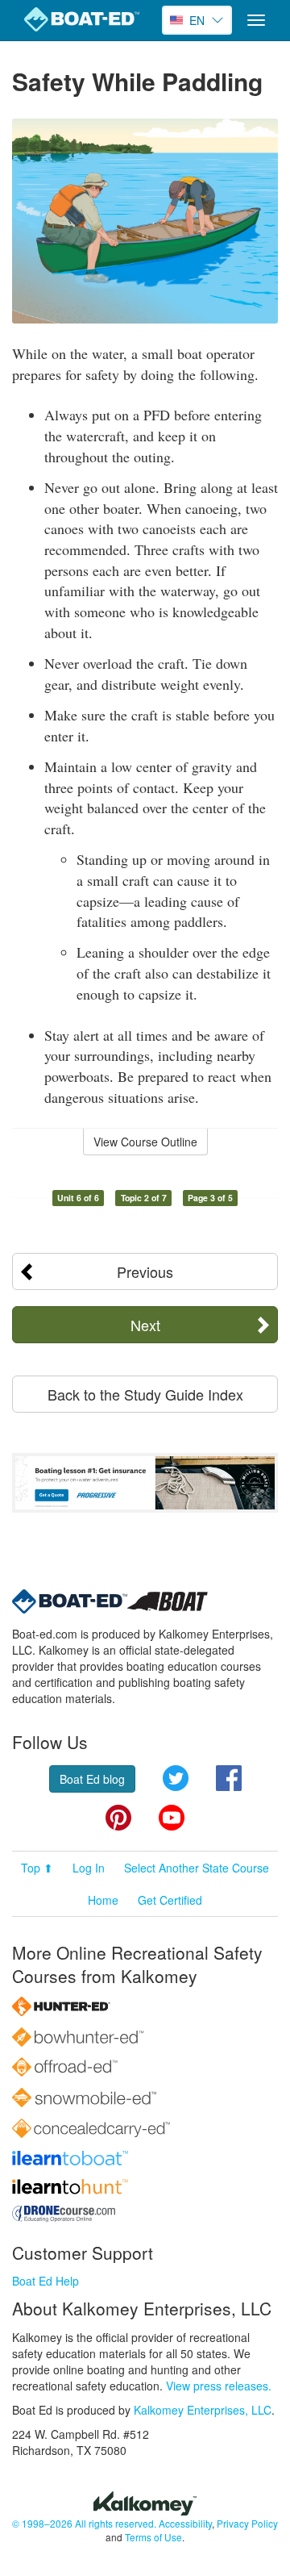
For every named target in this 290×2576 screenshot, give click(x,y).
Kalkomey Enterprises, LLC (203, 2410)
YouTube (172, 1818)
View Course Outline (145, 1142)
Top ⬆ (37, 1868)
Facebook (229, 1778)
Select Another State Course (197, 1868)
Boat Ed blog (92, 1779)
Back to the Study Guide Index (145, 1394)
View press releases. (219, 2386)
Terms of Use (153, 2537)
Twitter (176, 1778)
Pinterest (118, 1818)
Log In (89, 1868)
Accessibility (185, 2523)
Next (145, 1325)
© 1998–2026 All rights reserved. (84, 2523)
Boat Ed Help (46, 2281)
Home (103, 1900)
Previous (145, 1271)
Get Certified (170, 1900)
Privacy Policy (247, 2523)
